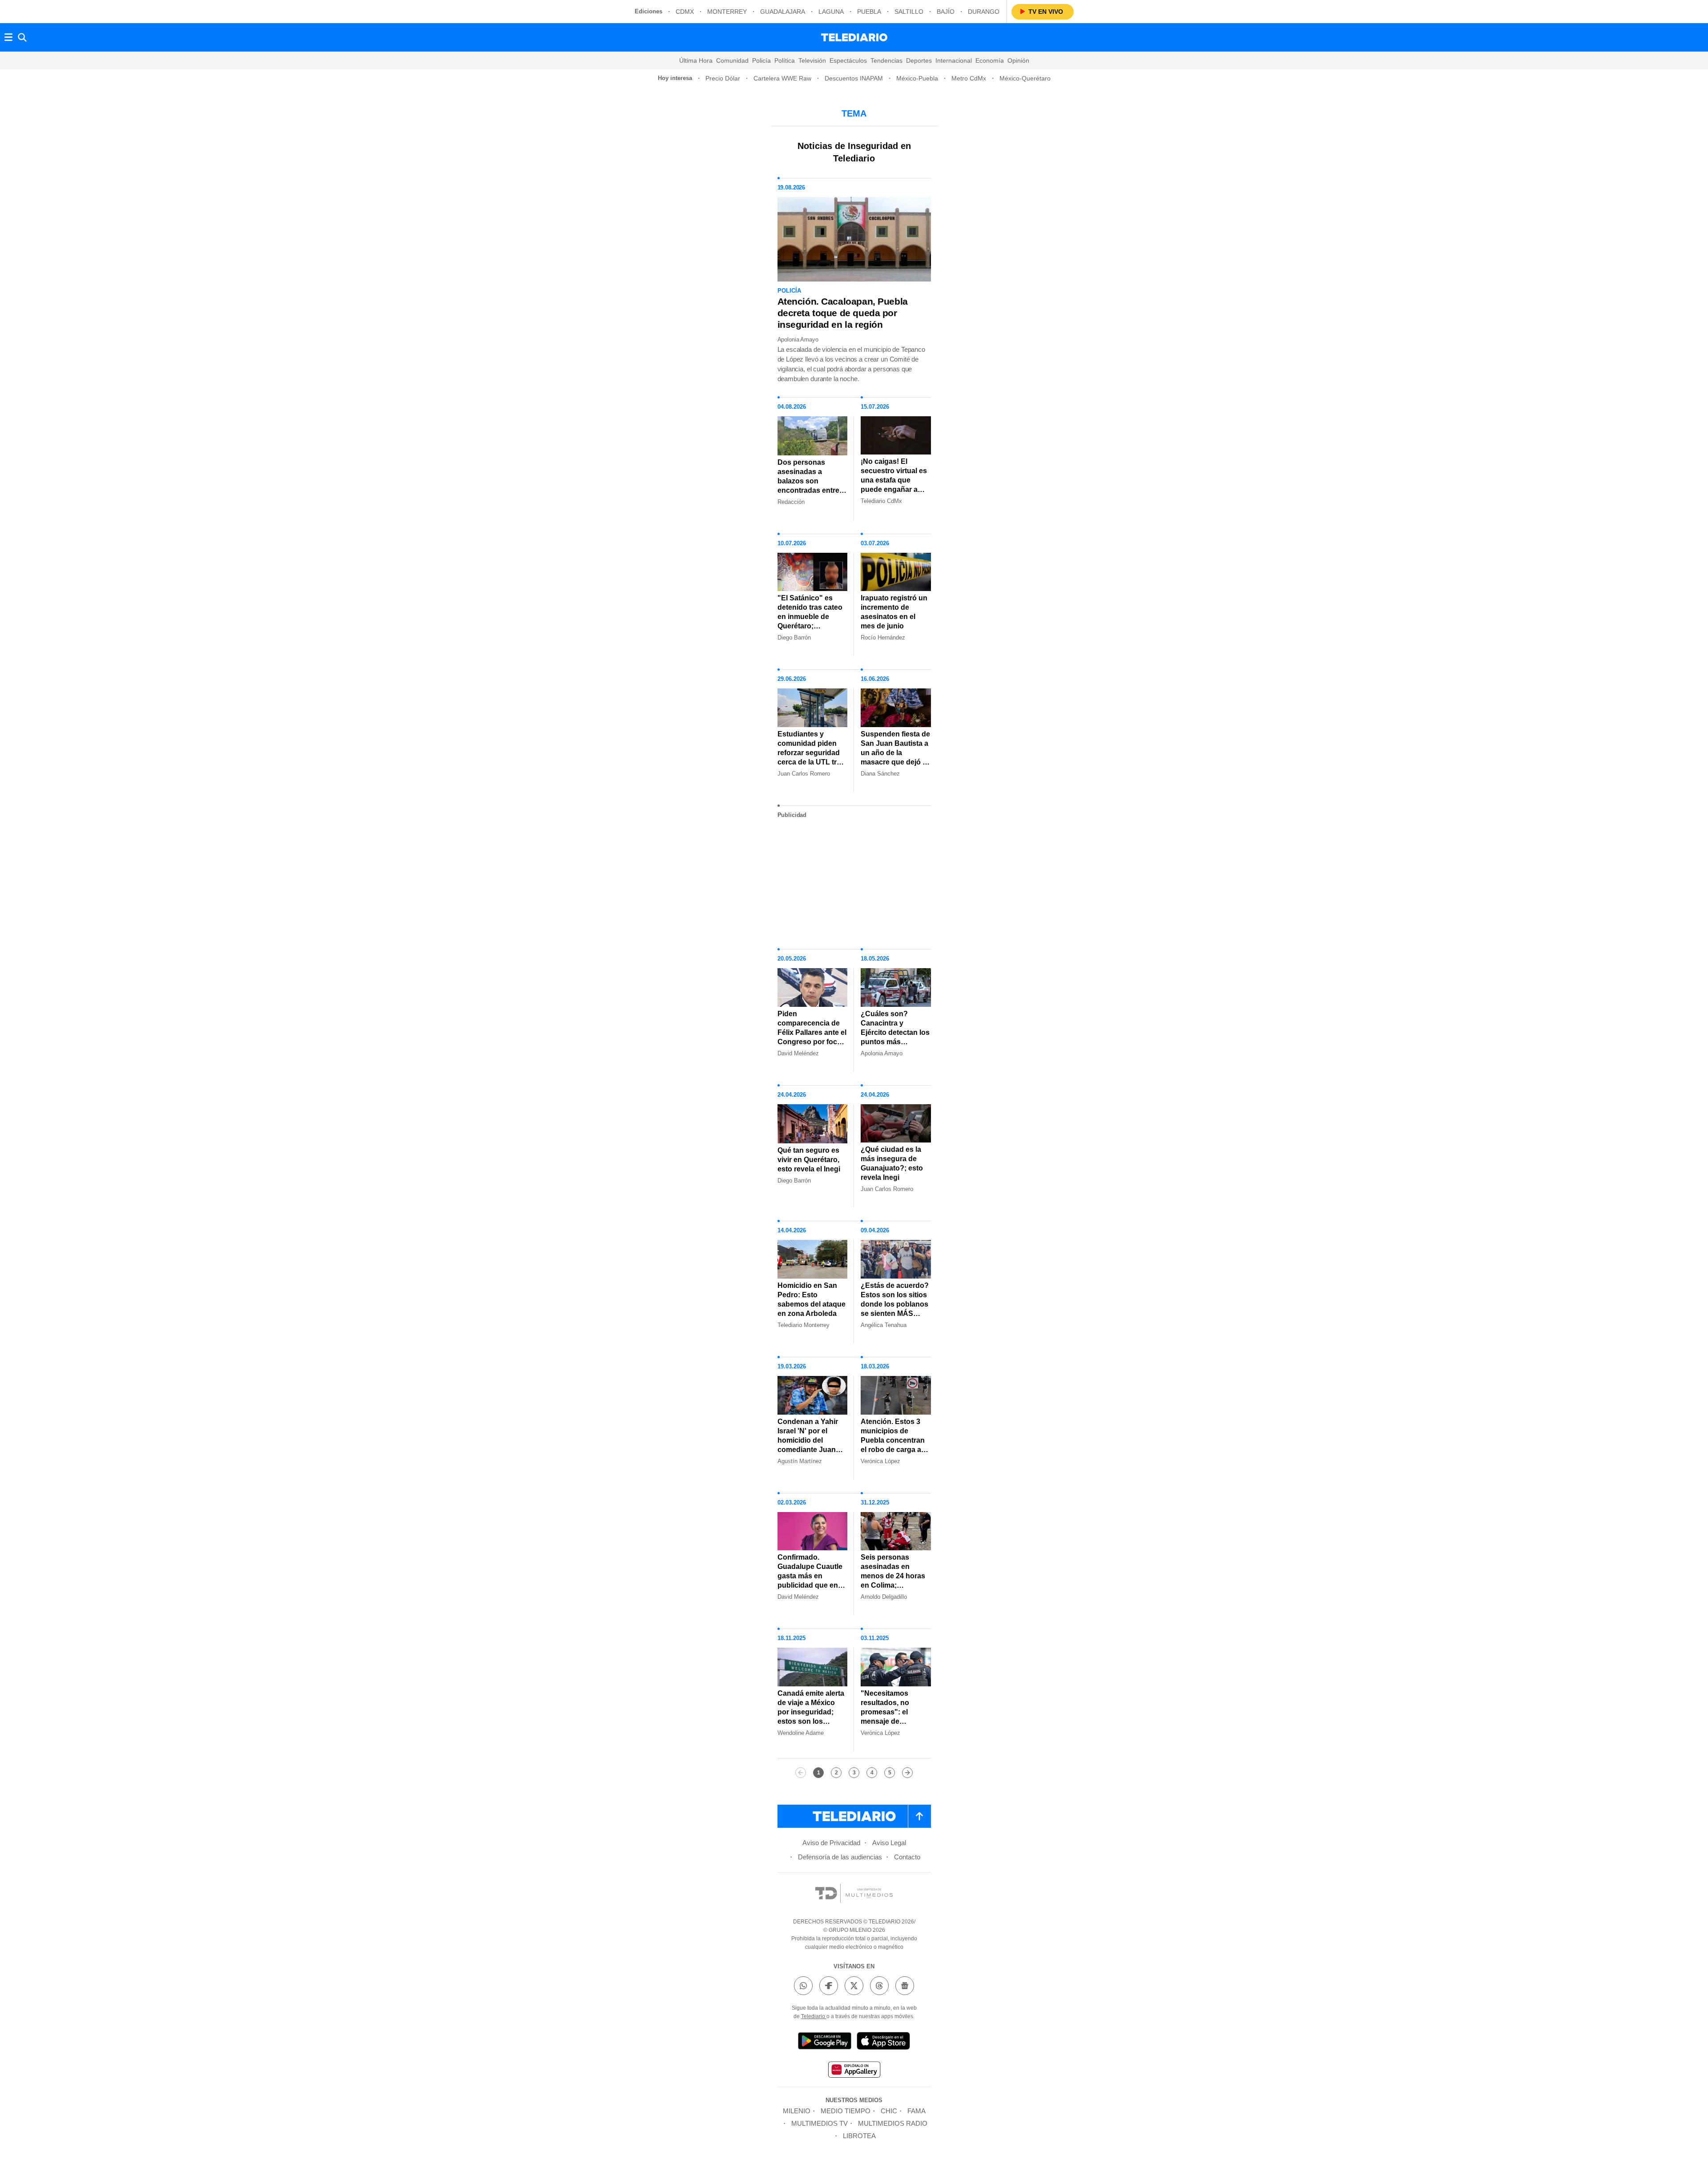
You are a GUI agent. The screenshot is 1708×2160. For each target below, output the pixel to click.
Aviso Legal (889, 1843)
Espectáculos (848, 60)
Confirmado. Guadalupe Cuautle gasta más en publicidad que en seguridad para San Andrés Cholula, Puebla (811, 1585)
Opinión (1018, 60)
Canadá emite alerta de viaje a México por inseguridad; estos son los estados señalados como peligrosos (811, 1717)
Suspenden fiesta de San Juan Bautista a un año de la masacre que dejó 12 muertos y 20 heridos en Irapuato (896, 757)
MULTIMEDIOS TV (820, 2123)
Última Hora (696, 60)
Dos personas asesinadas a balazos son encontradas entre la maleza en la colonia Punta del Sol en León (812, 490)
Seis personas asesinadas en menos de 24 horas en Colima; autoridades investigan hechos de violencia (893, 1585)
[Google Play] (825, 2042)
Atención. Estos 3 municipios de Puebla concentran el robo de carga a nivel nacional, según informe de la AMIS (894, 1450)
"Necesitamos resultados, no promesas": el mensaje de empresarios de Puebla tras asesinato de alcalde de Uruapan (895, 1726)
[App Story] (883, 2042)
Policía (761, 60)
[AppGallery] (854, 2071)
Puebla (869, 12)
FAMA (916, 2111)
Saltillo (909, 12)
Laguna (831, 12)
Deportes (919, 60)
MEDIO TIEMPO (846, 2111)
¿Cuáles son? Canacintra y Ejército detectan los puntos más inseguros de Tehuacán (895, 1037)
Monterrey (727, 12)
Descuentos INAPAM (854, 78)
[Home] (854, 37)
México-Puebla (917, 78)
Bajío (946, 12)
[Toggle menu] (8, 37)
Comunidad (732, 60)
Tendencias (886, 60)
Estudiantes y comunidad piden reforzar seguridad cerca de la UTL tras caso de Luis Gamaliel (811, 757)
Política (785, 60)
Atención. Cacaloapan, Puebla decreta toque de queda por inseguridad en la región (843, 313)
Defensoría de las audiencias (840, 1857)
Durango (984, 12)
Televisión (812, 60)
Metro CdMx (969, 78)
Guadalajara (783, 12)
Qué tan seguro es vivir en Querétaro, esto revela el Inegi (809, 1160)
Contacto (907, 1857)
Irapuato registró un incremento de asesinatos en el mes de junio (894, 612)
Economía (990, 60)
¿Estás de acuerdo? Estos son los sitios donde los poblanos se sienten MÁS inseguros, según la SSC (895, 1309)
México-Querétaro (1025, 78)
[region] (854, 880)
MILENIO (797, 2111)
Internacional (954, 60)
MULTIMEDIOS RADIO (893, 2123)
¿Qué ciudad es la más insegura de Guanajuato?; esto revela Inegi (892, 1163)
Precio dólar (723, 78)
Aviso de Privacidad (831, 1843)
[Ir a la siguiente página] (907, 1773)
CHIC (889, 2111)
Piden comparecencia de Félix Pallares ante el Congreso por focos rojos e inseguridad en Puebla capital (812, 1037)
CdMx (685, 12)
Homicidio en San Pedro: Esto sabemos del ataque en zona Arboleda (812, 1299)
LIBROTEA (859, 2136)
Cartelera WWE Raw (782, 78)
